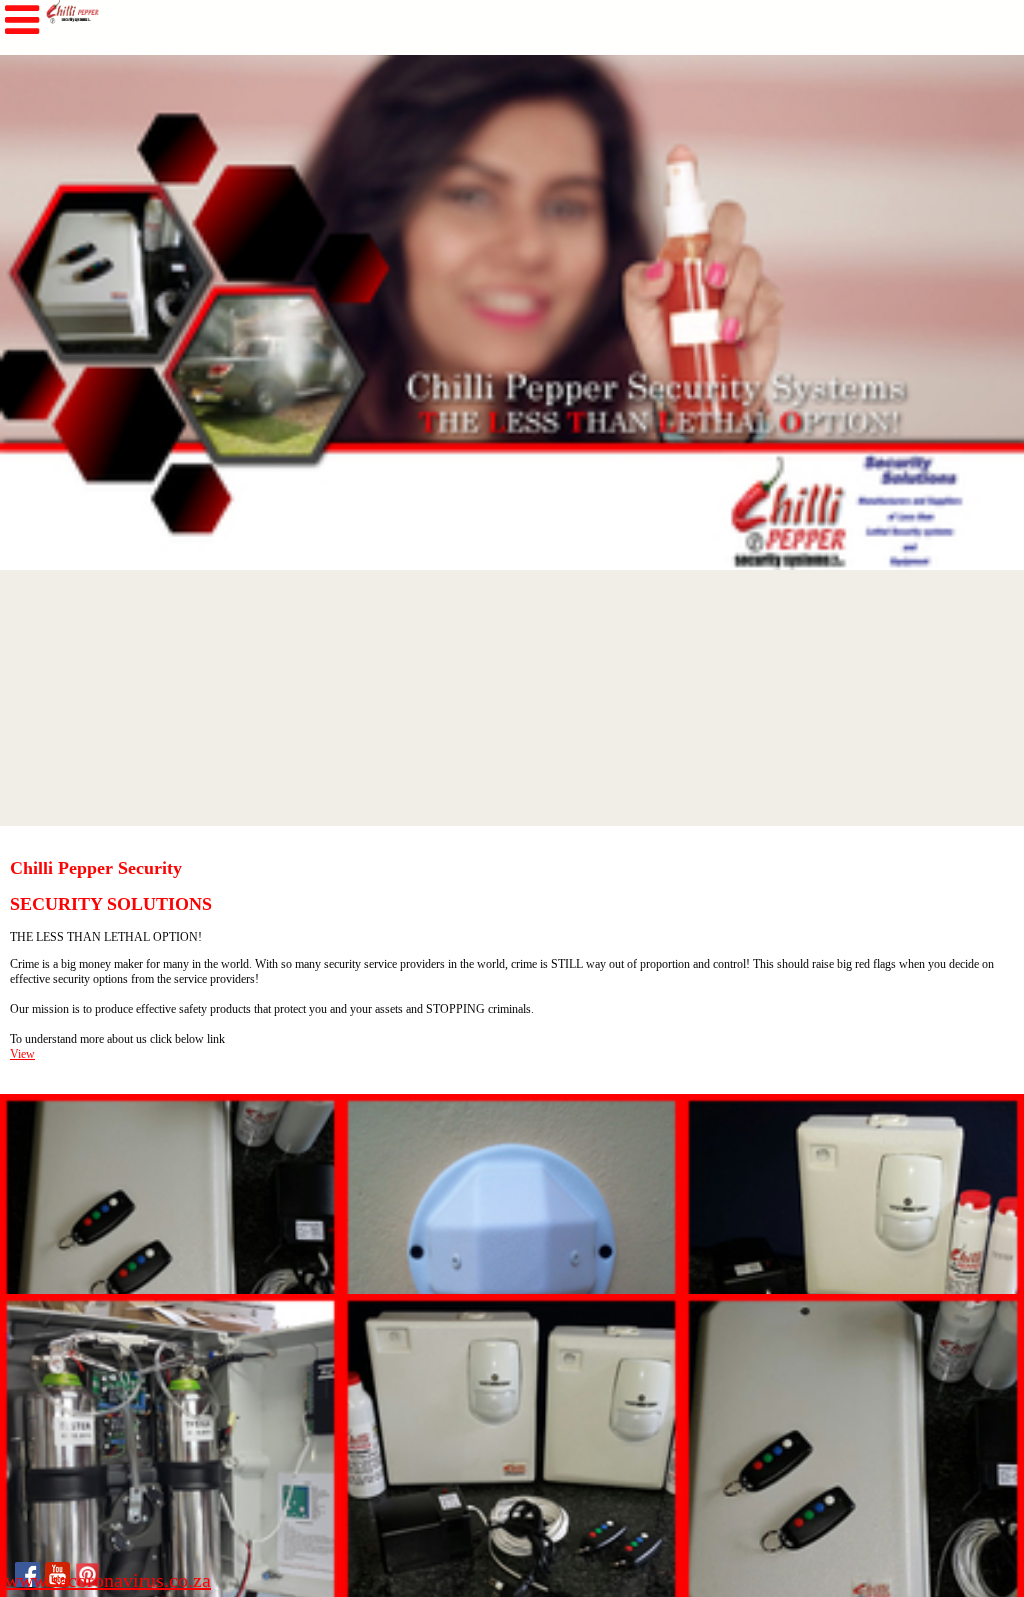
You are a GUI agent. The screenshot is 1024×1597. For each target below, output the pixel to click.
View (22, 1054)
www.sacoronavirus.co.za (108, 1580)
